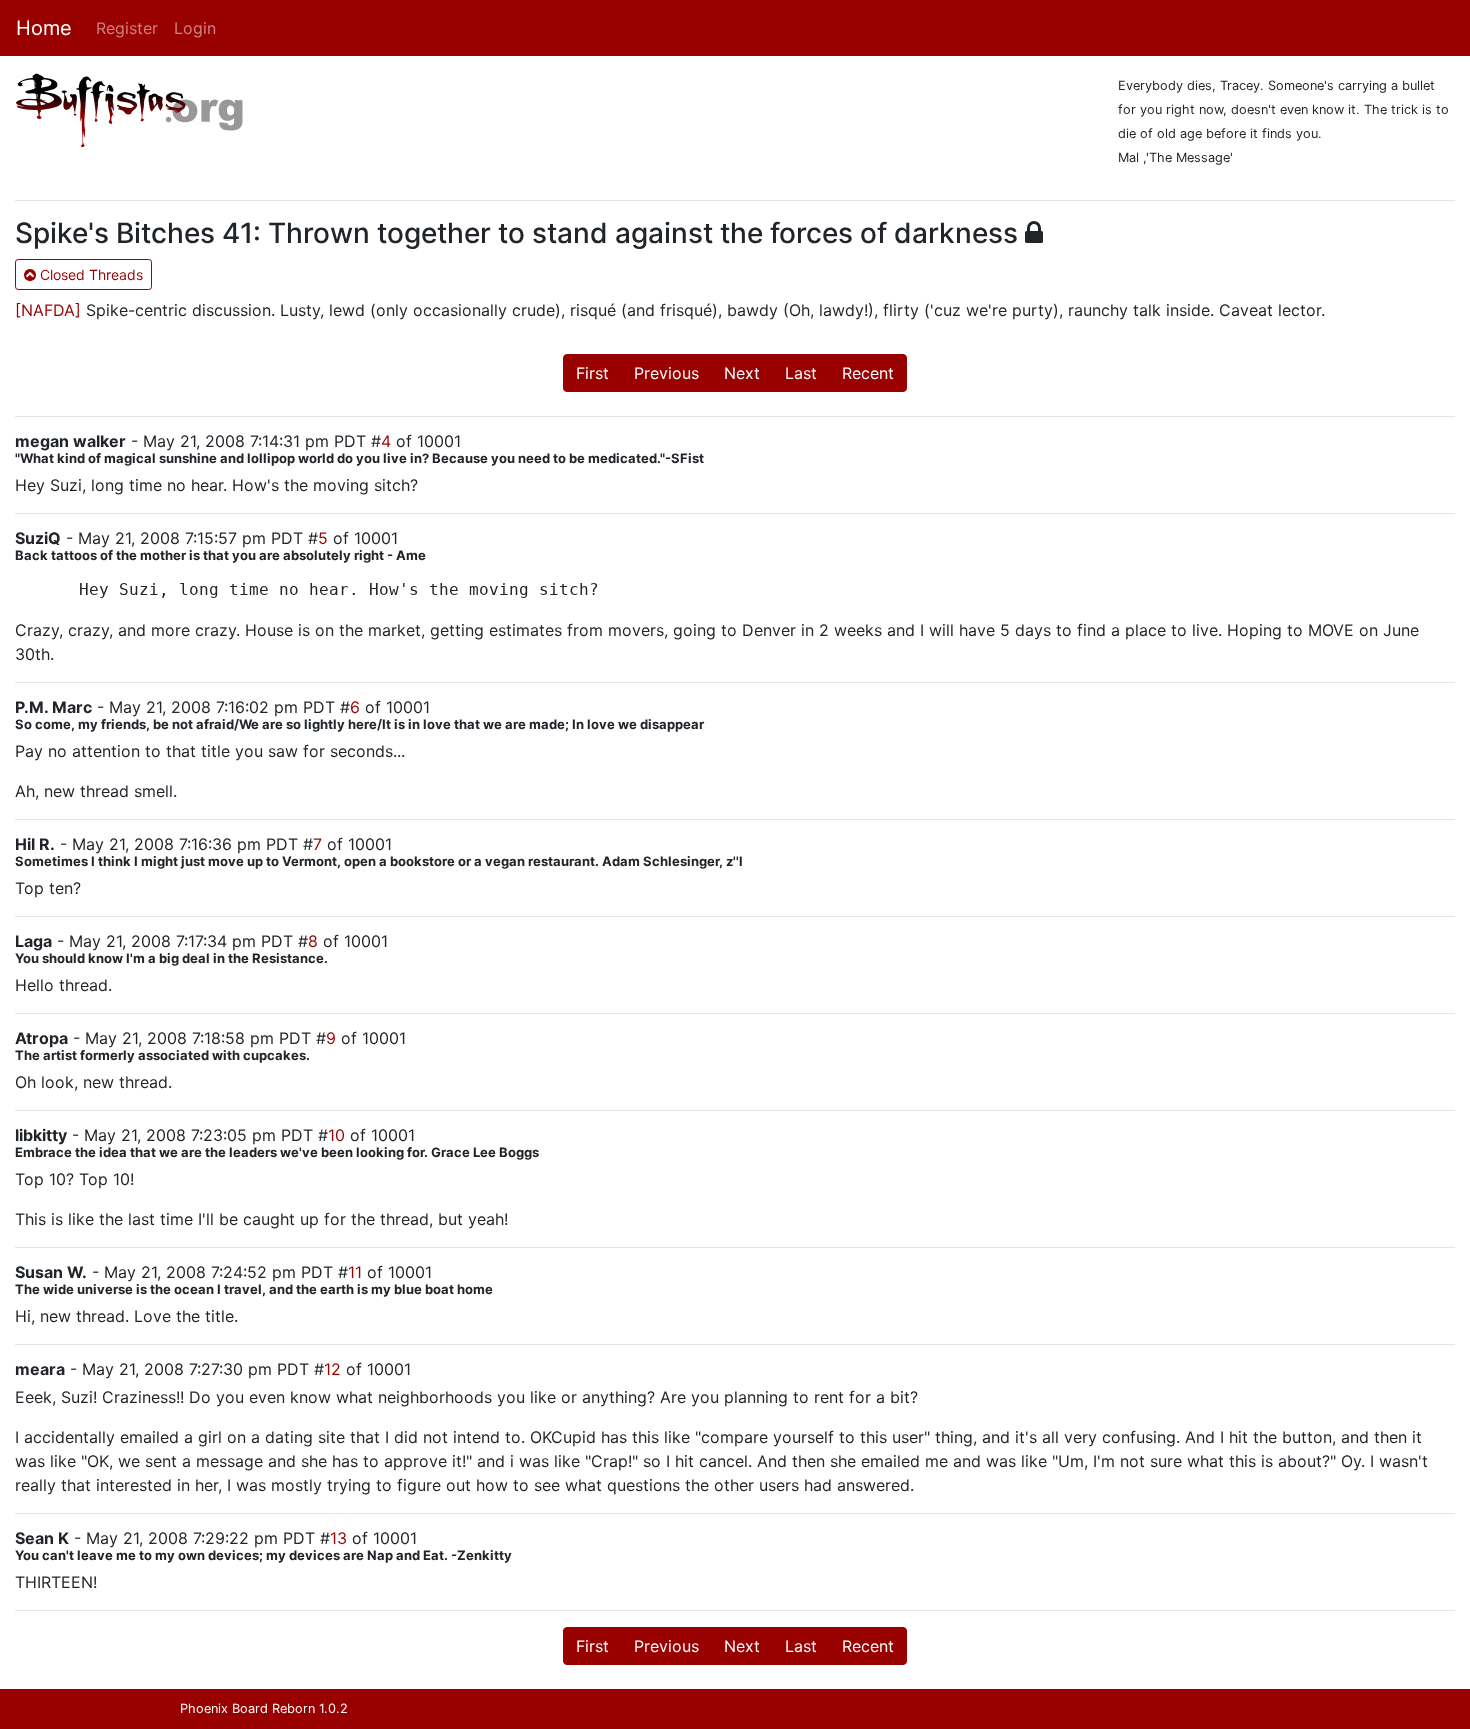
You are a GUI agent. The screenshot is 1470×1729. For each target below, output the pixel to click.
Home (44, 28)
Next (742, 373)
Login (195, 28)
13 (338, 1538)
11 (355, 1272)
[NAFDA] (48, 310)
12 (332, 1369)
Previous (666, 373)
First (592, 373)
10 (336, 1135)
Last (801, 373)
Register (127, 28)
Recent (868, 373)
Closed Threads (89, 274)
